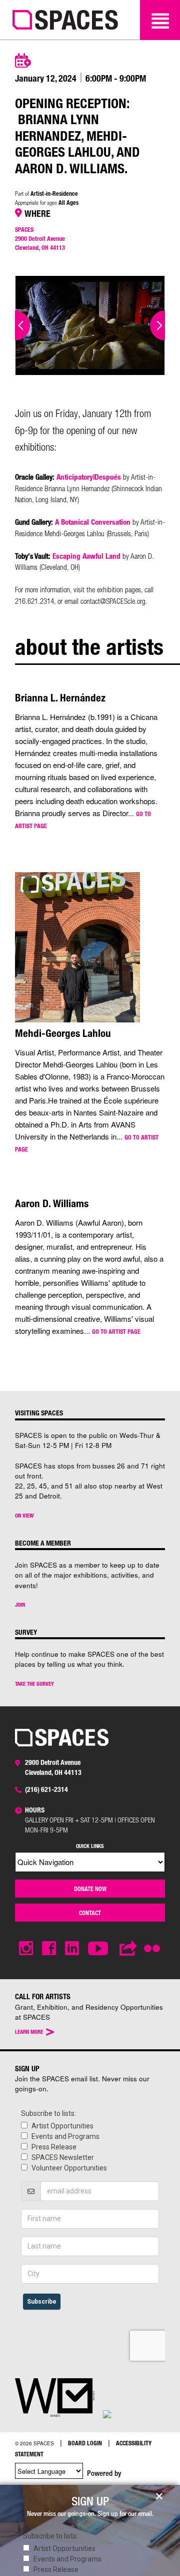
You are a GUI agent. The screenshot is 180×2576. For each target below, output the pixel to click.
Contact (90, 1913)
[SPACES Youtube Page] (99, 1948)
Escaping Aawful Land (86, 556)
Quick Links (90, 1846)
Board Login (85, 2443)
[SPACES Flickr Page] (154, 1943)
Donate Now (90, 1889)
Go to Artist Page (116, 1331)
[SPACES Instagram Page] (26, 1948)
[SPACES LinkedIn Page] (72, 1948)
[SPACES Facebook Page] (49, 1948)
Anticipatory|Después (89, 477)
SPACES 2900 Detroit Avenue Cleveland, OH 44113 (40, 238)
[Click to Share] (128, 1948)
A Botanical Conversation (93, 522)
